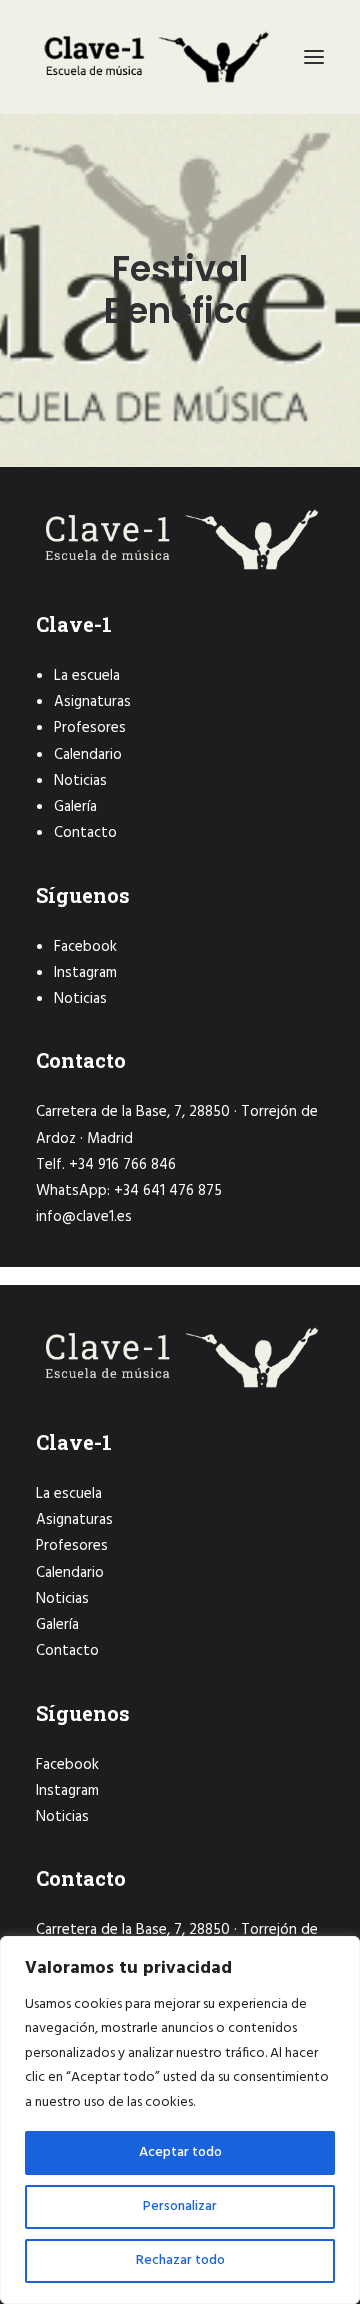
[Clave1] (154, 57)
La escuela (87, 676)
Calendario (88, 755)
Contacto (85, 833)
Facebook (85, 947)
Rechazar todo (180, 2260)
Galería (75, 807)
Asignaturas (92, 702)
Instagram (85, 973)
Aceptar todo (180, 2152)
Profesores (90, 728)
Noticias (80, 781)
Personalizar (180, 2206)
